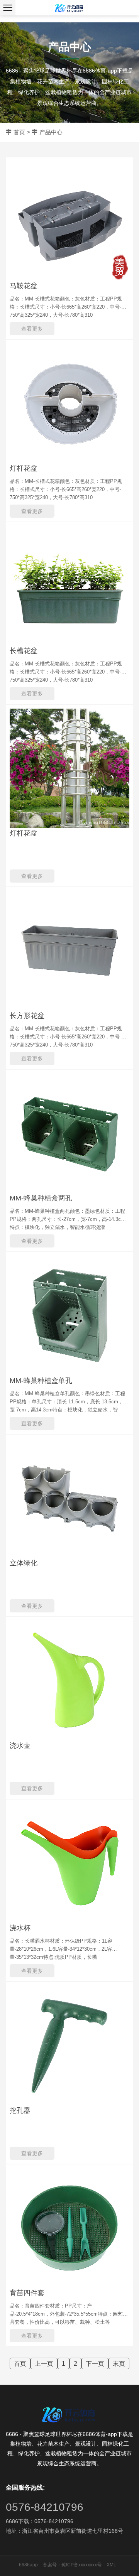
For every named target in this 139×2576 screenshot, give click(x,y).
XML (111, 2565)
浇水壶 (20, 1745)
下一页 (95, 2364)
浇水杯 (20, 1928)
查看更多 (32, 329)
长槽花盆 (24, 651)
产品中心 (51, 132)
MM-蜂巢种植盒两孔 (41, 1198)
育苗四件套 (27, 2293)
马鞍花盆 (24, 286)
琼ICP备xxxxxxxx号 (81, 2565)
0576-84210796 (45, 2507)
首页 (19, 132)
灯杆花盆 (24, 468)
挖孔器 (20, 2110)
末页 (119, 2364)
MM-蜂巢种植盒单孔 (41, 1381)
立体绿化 (24, 1563)
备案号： (52, 2565)
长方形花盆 (27, 1016)
